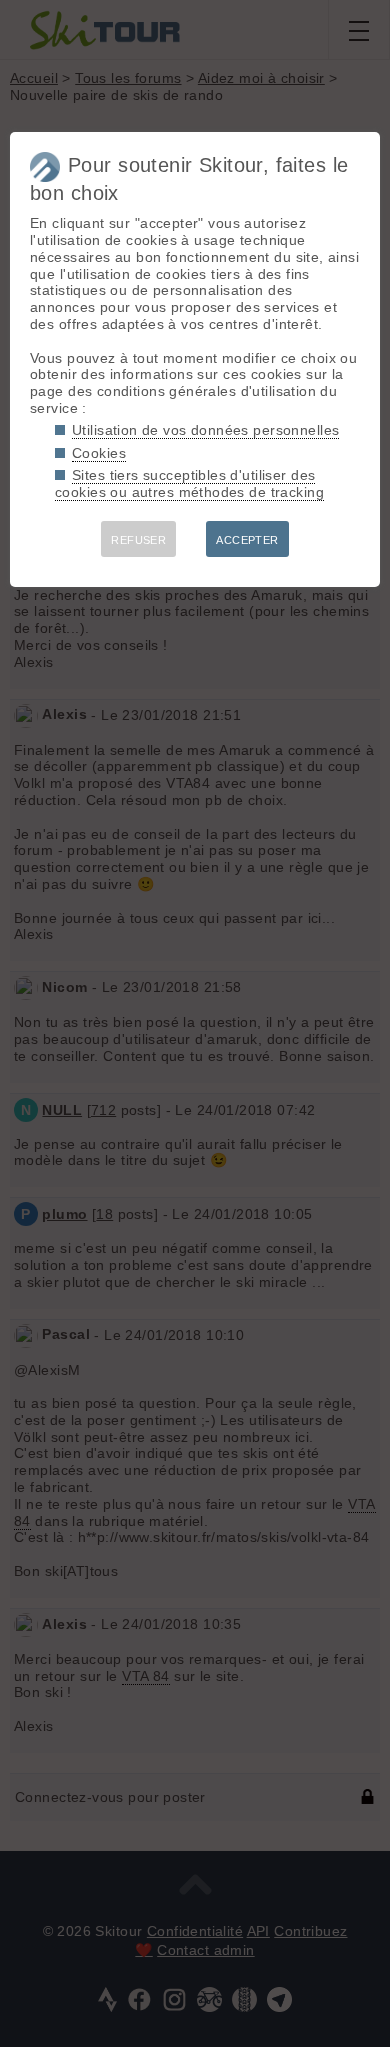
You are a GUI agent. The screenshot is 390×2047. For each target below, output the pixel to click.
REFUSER (138, 540)
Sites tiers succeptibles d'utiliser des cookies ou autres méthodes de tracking (189, 483)
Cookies (99, 453)
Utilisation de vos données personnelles (205, 430)
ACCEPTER (247, 540)
